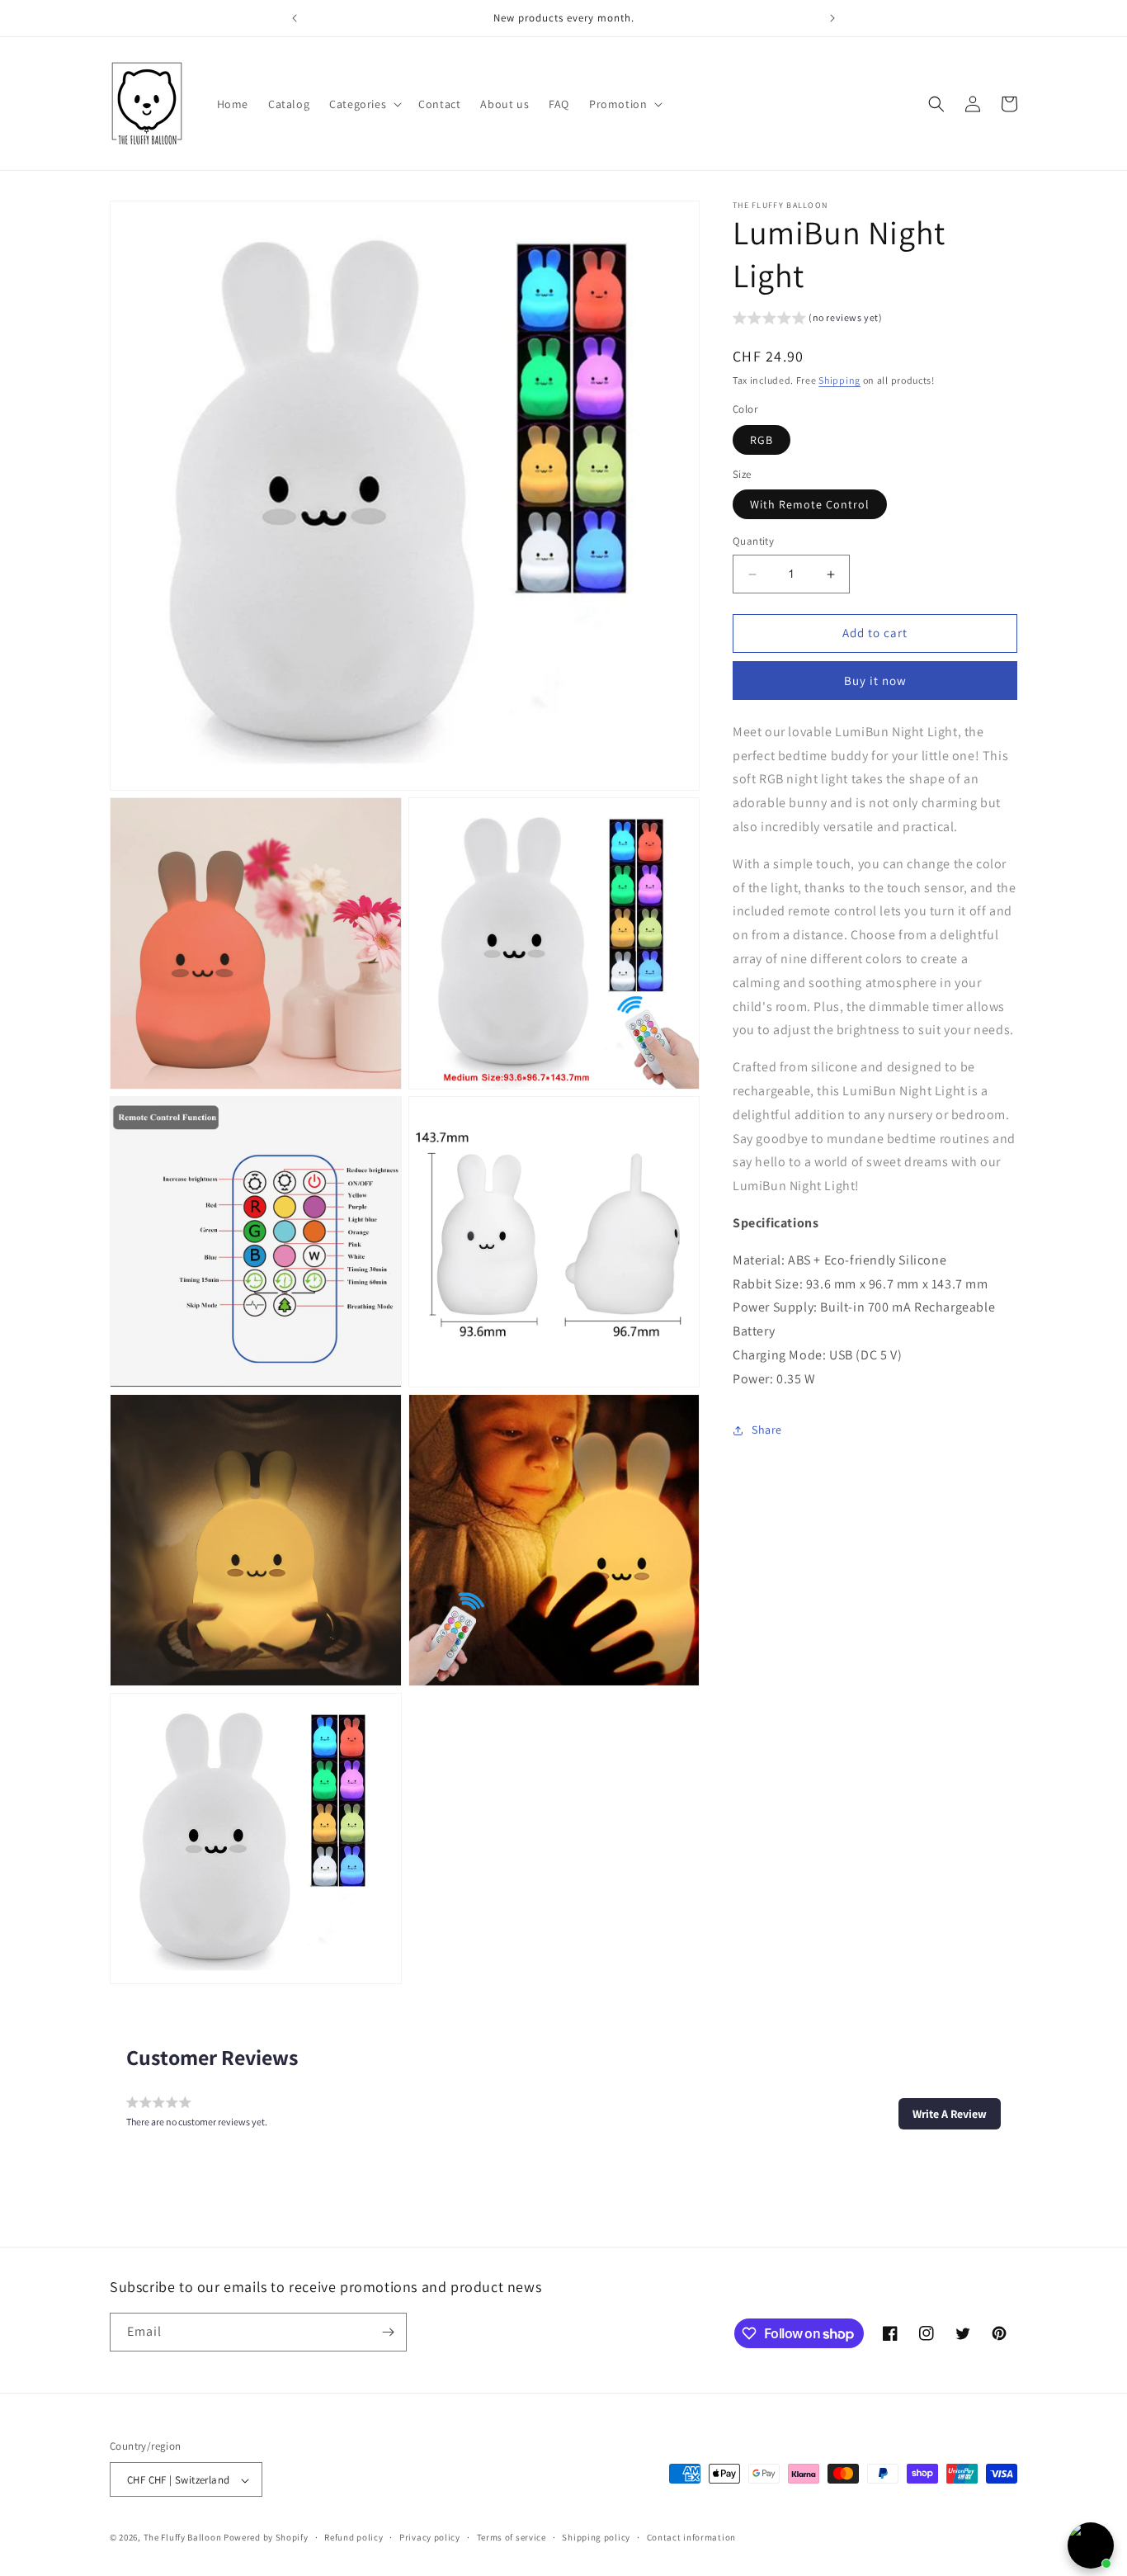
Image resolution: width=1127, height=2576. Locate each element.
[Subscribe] (388, 2332)
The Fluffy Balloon (183, 2538)
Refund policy (354, 2537)
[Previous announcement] (295, 18)
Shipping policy (596, 2537)
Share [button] (767, 1430)
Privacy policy (430, 2537)
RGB (762, 440)
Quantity (753, 542)
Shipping (839, 380)
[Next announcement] (832, 18)
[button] (364, 104)
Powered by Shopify (266, 2538)
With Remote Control (810, 505)
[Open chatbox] (1091, 2545)
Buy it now (875, 681)
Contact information (691, 2537)
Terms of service (512, 2537)
